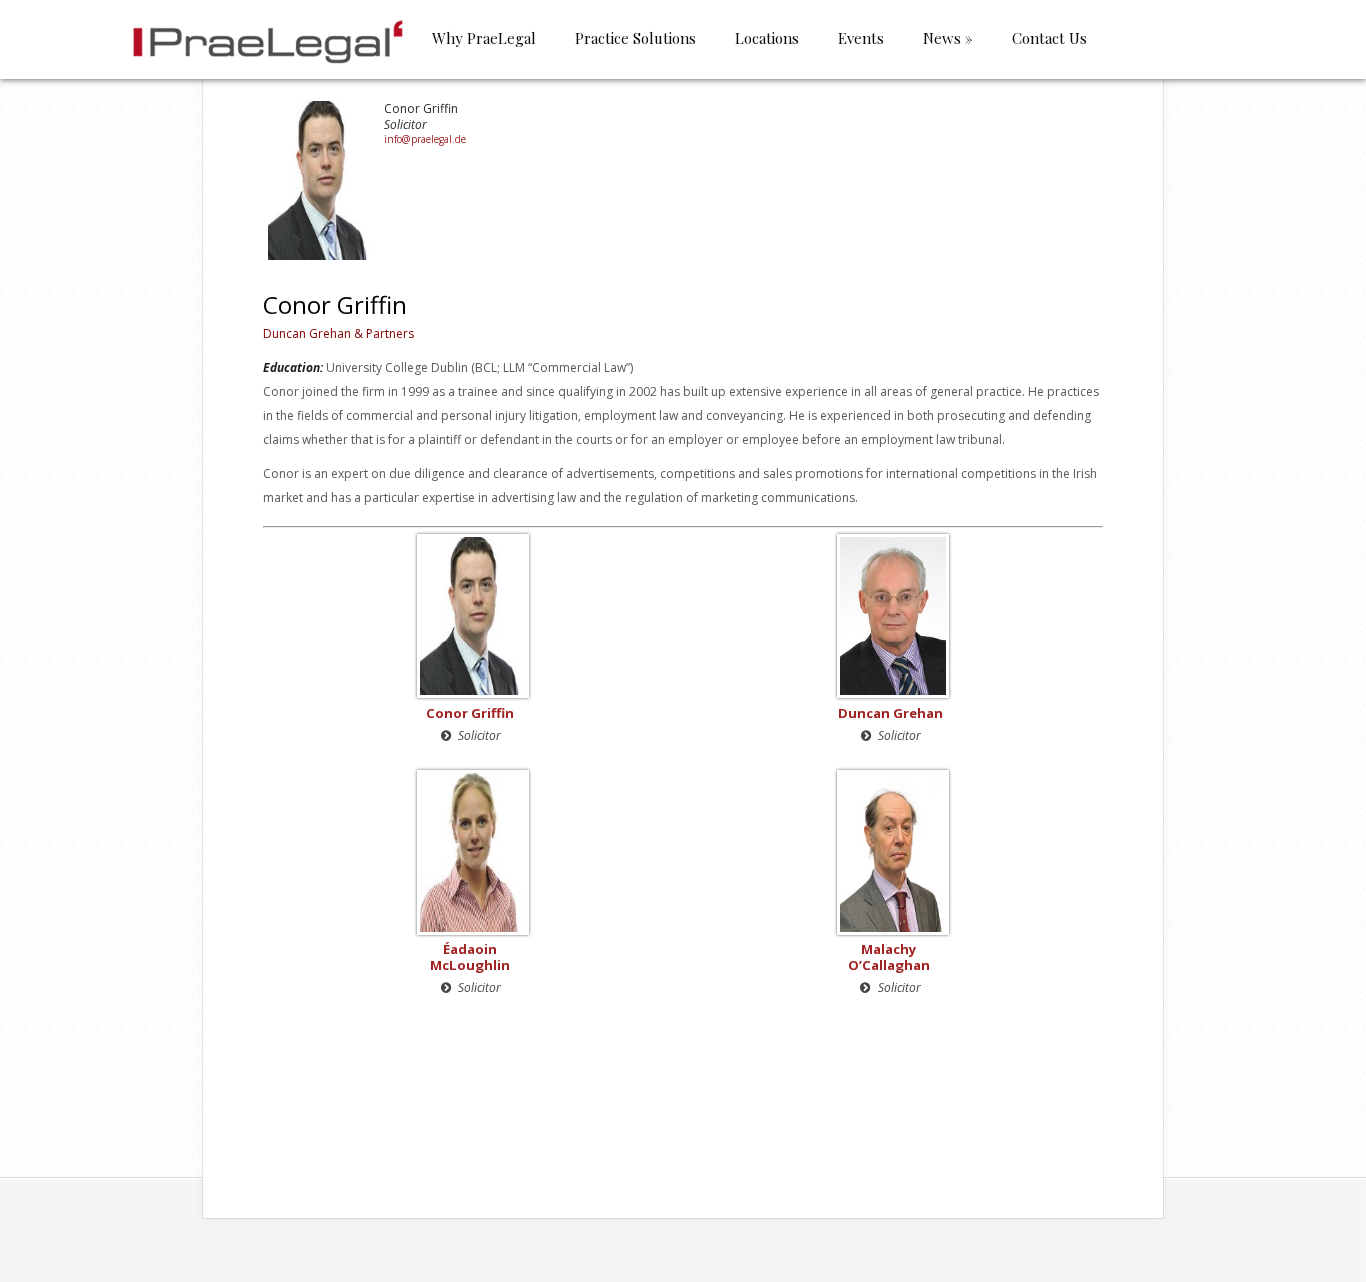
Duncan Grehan (890, 713)
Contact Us (1049, 39)
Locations (767, 39)
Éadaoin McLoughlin (470, 957)
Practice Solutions (635, 39)
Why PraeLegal (484, 39)
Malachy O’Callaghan (889, 957)
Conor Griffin (470, 713)
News (948, 39)
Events (861, 39)
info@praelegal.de (425, 139)
